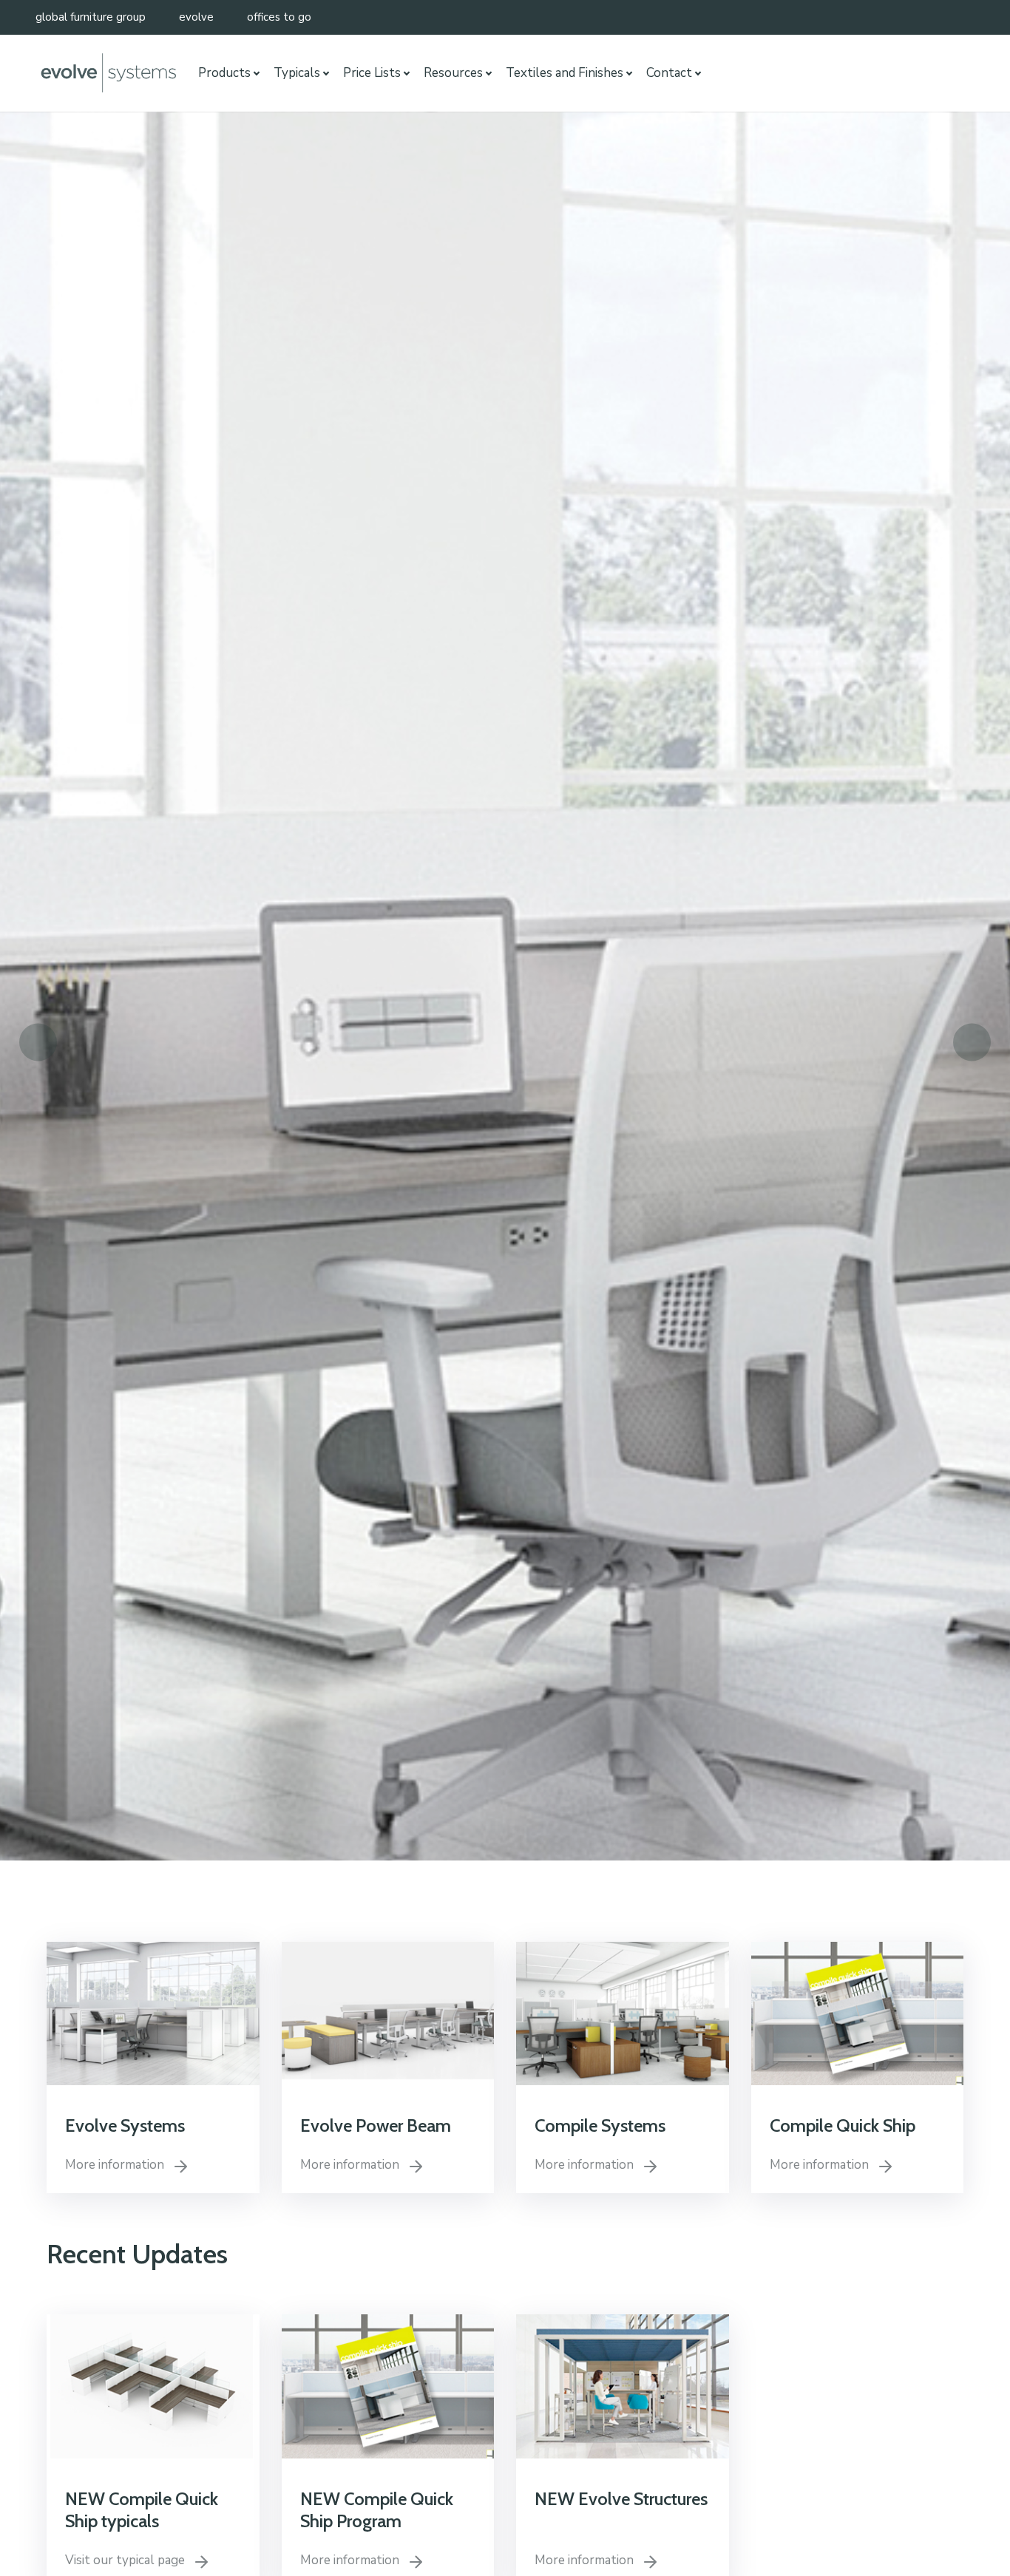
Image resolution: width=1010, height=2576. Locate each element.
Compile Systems (600, 2547)
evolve (196, 17)
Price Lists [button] (372, 73)
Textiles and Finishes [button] (565, 73)
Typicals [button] (297, 73)
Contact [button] (669, 73)
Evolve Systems (125, 2547)
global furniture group (91, 17)
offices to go (279, 17)
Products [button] (224, 73)
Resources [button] (453, 73)
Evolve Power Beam (376, 2547)
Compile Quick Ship (843, 2547)
